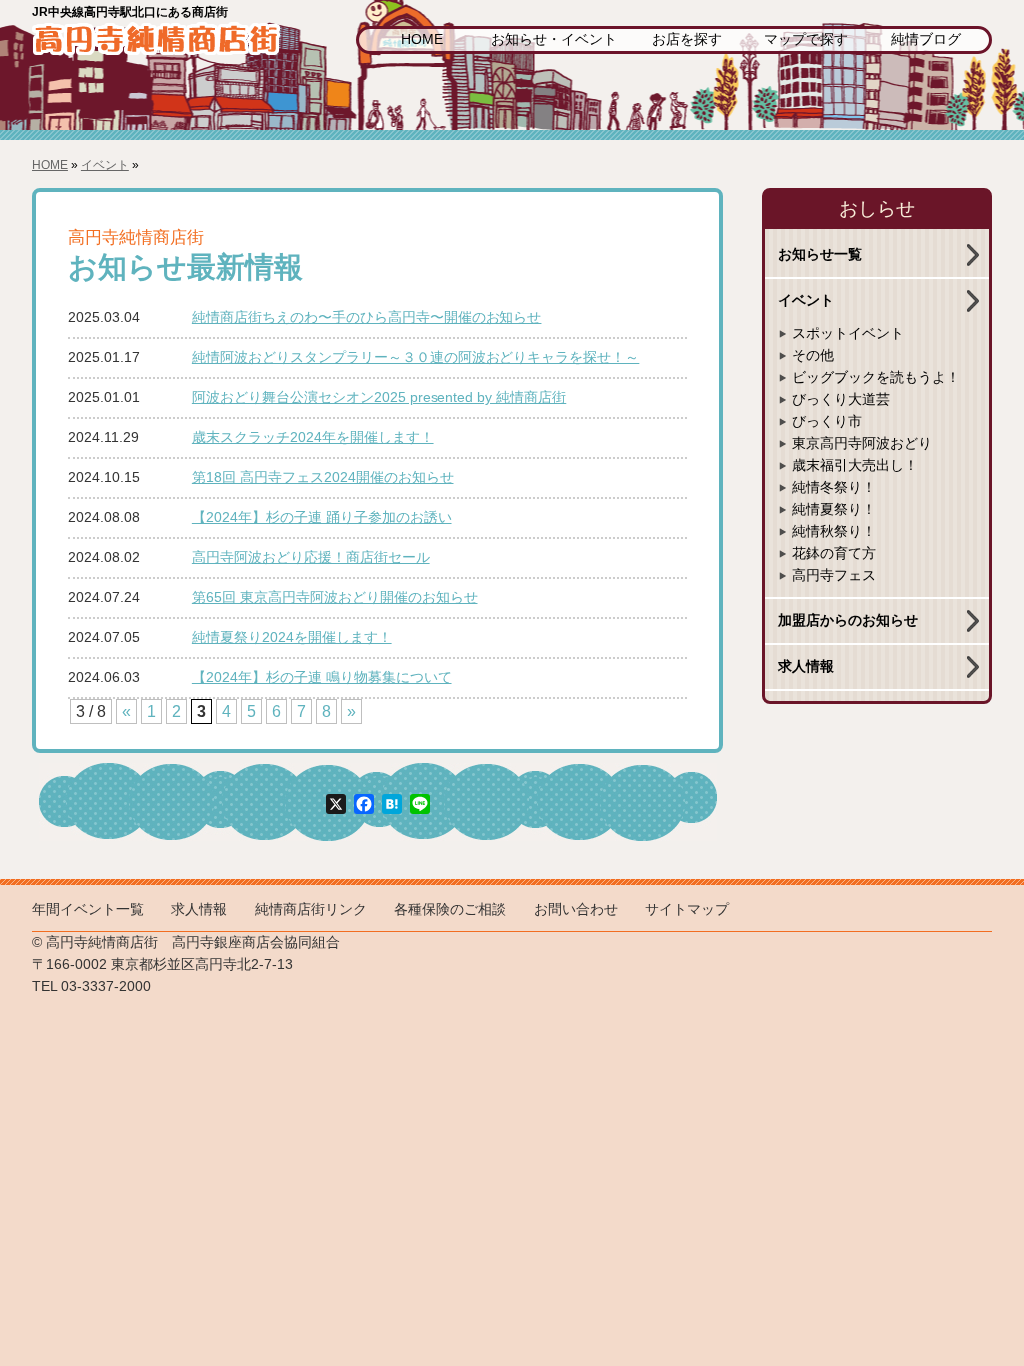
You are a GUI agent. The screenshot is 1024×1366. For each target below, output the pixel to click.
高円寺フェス (834, 575)
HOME (422, 39)
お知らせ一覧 (820, 254)
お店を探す (687, 39)
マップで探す (806, 39)
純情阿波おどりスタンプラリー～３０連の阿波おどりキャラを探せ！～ (416, 357)
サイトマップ (687, 909)
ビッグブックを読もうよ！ (876, 377)
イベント (105, 165)
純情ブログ (926, 39)
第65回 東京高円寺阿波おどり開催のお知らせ (335, 597)
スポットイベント (848, 333)
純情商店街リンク (311, 909)
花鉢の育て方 (834, 553)
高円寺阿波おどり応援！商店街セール (311, 557)
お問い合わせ (576, 909)
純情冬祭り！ (834, 487)
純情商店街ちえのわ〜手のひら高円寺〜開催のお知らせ (367, 317)
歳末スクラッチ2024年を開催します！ (313, 437)
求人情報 (806, 666)
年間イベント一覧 (88, 909)
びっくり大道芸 (841, 399)
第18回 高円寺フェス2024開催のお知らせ (323, 477)
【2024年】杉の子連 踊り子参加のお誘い (322, 517)
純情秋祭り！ (834, 531)
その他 (813, 355)
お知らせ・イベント (554, 39)
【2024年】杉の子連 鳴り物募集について (322, 677)
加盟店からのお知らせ (848, 620)
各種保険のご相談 (450, 909)
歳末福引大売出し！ (855, 465)
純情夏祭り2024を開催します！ (292, 637)
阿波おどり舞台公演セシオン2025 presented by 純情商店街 (379, 397)
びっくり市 (827, 421)
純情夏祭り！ (834, 509)
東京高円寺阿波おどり (862, 443)
